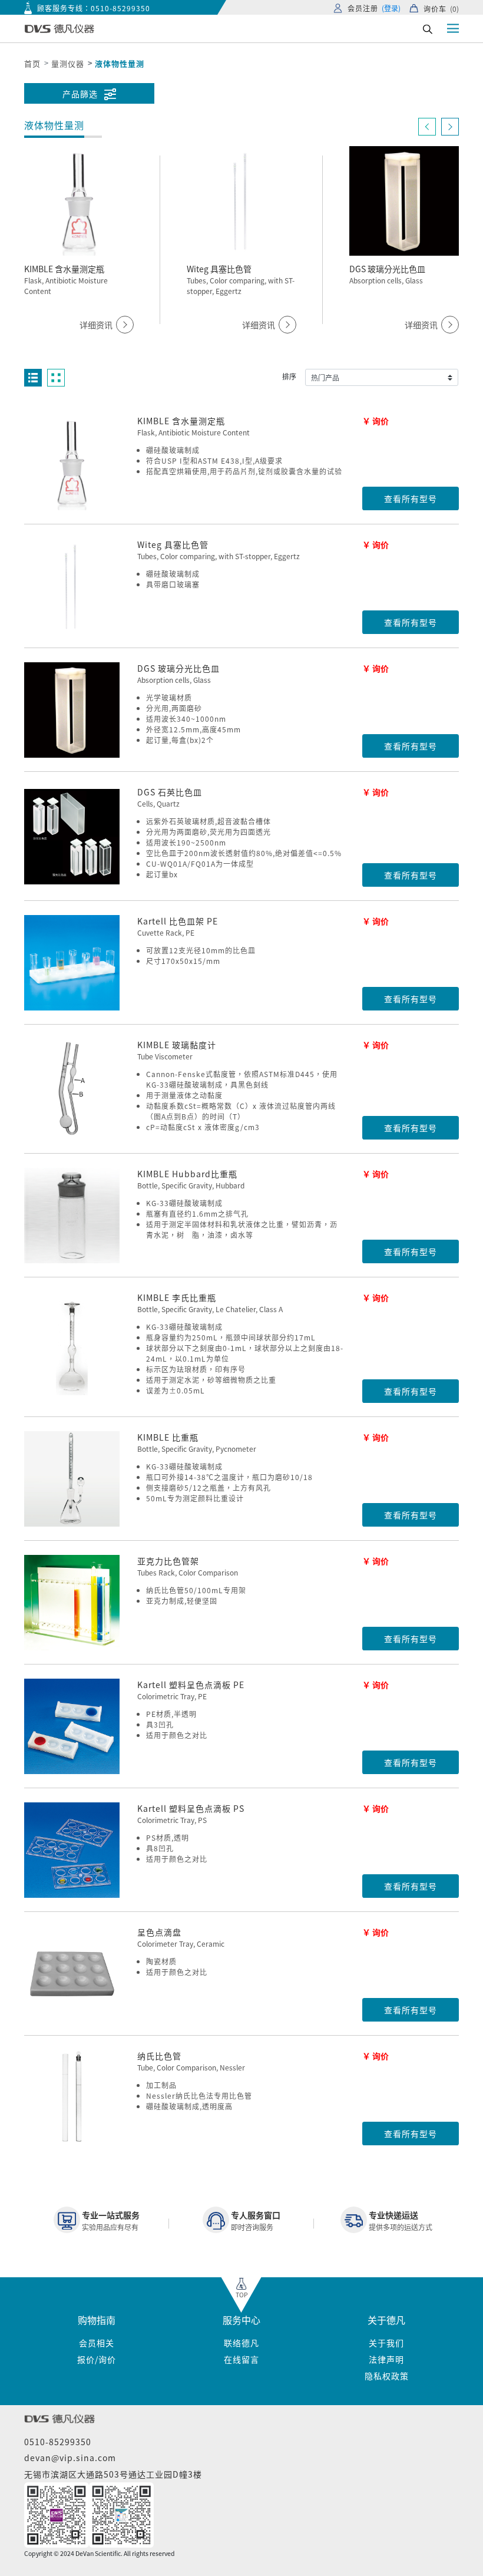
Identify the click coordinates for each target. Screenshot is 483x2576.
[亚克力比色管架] (72, 1603)
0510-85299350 (120, 8)
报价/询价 (97, 2359)
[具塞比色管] (72, 586)
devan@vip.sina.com (70, 2458)
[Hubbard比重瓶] (72, 1216)
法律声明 (386, 2359)
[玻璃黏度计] (72, 1089)
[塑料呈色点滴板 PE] (72, 1726)
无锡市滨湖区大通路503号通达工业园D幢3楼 (113, 2474)
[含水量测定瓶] (72, 463)
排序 (289, 376)
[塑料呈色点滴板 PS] (72, 1850)
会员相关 (97, 2343)
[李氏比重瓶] (72, 1348)
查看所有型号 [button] (411, 498)
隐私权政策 (387, 2376)
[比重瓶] (72, 1479)
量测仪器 (68, 63)
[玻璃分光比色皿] (72, 710)
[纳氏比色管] (72, 2098)
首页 (32, 63)
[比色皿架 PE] (72, 963)
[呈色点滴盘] (72, 1974)
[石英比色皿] (72, 837)
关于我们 (386, 2343)
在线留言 (241, 2359)
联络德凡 (241, 2343)
